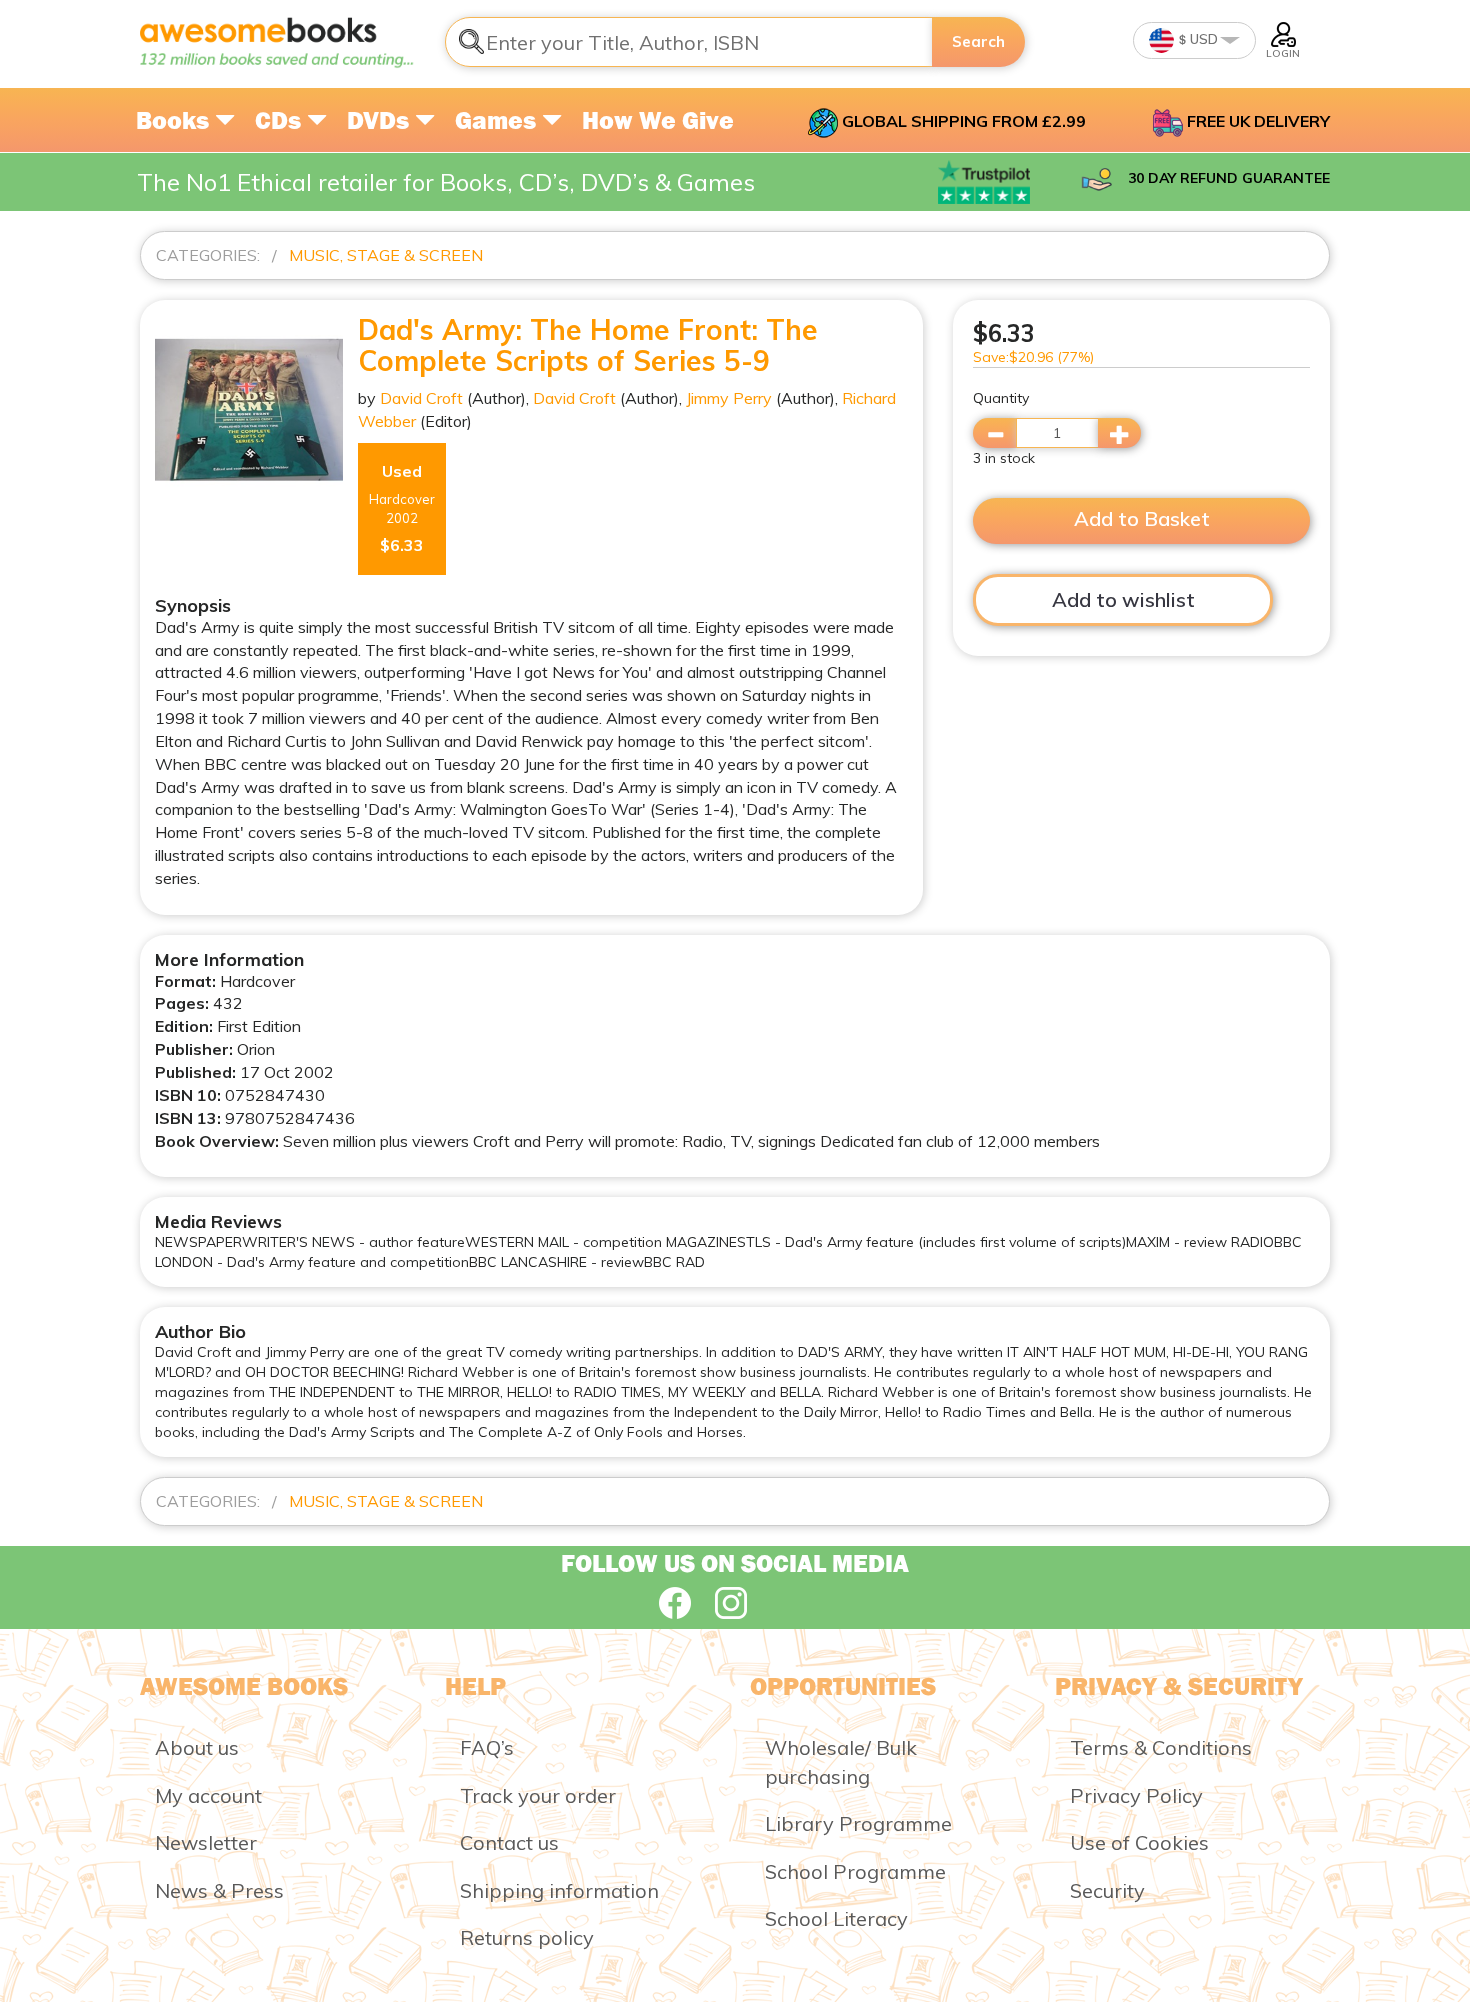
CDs (281, 120)
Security (1107, 1890)
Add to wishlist (1123, 599)
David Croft (421, 398)
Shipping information (559, 1890)
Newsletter (206, 1842)
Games (498, 120)
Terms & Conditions (1161, 1747)
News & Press (219, 1890)
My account (208, 1795)
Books (175, 120)
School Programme (855, 1871)
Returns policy (527, 1937)
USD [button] (1202, 39)
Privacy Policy (1136, 1795)
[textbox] (689, 42)
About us (197, 1747)
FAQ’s (487, 1747)
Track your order (538, 1795)
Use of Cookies (1139, 1842)
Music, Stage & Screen (386, 255)
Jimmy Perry (729, 398)
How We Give (658, 120)
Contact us (509, 1842)
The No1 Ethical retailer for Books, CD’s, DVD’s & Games (446, 182)
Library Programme (858, 1823)
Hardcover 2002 (402, 508)
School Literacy (836, 1918)
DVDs (381, 120)
